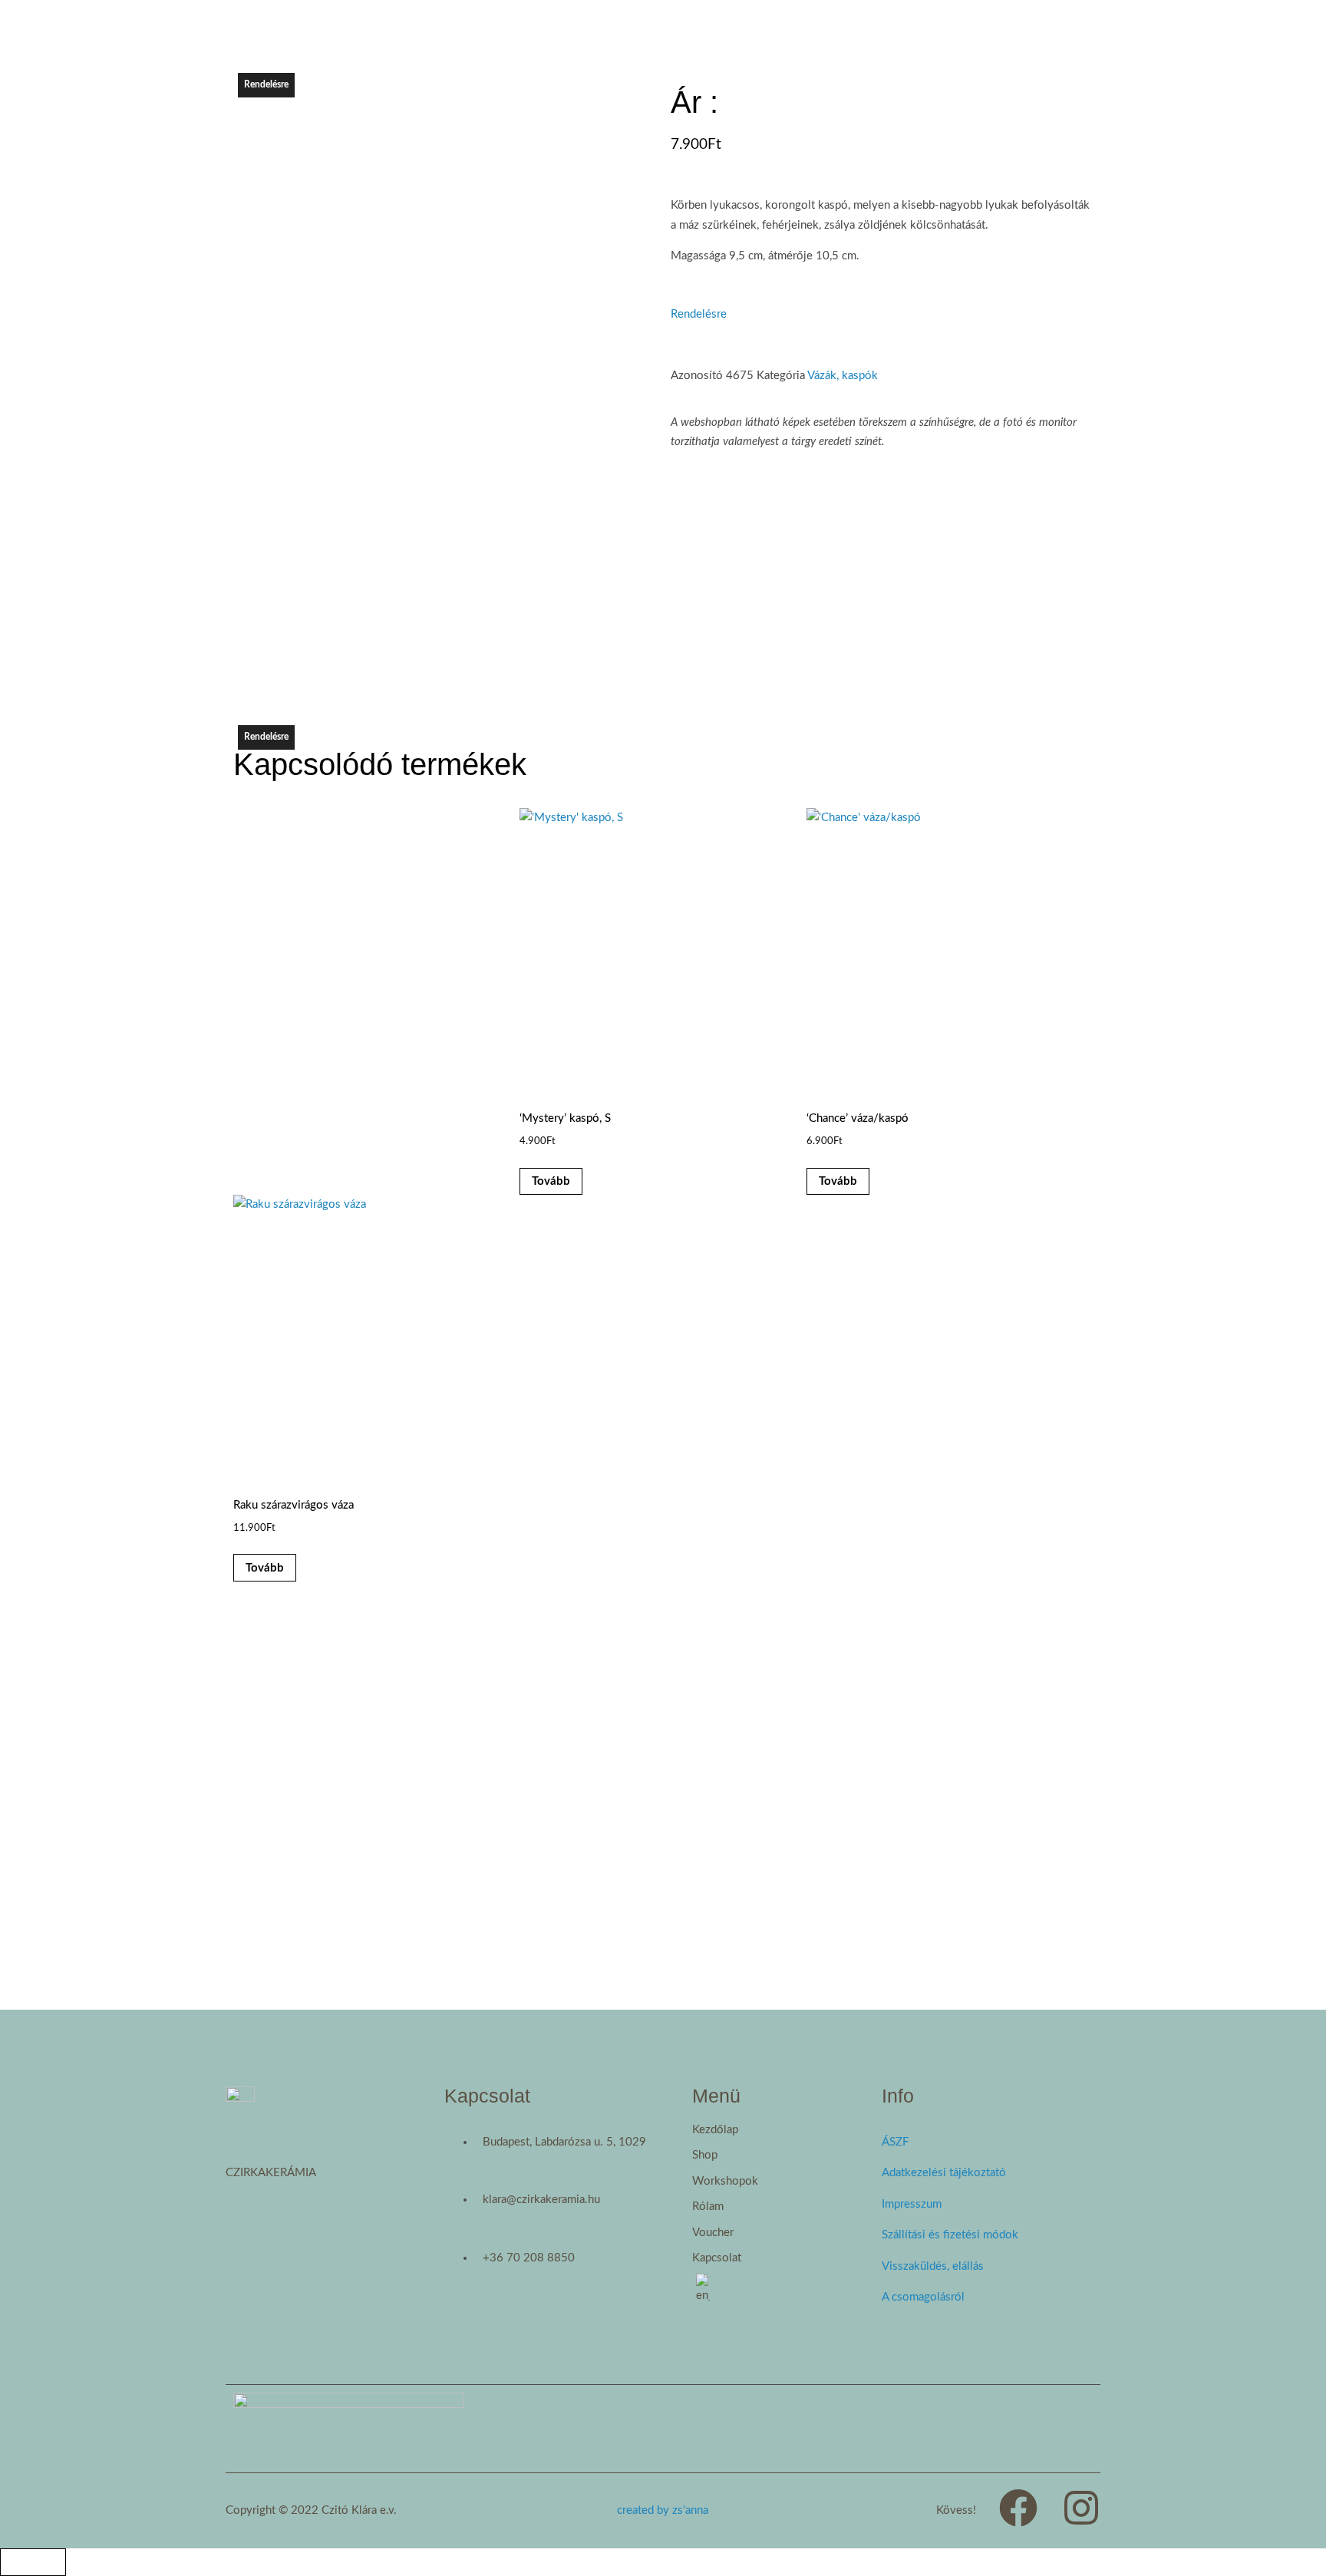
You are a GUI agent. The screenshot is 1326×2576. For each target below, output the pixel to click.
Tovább (551, 1181)
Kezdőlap (715, 2130)
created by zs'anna (663, 2510)
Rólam (708, 2207)
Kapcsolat (717, 2258)
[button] (787, 2155)
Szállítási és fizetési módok (950, 2235)
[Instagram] (1081, 2508)
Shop (705, 2155)
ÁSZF (895, 2142)
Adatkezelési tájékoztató (944, 2173)
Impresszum (912, 2204)
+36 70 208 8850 (529, 2258)
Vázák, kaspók (843, 376)
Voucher (713, 2233)
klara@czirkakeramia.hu (541, 2200)
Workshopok (725, 2181)
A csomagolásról (923, 2297)
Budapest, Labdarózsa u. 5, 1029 (564, 2142)
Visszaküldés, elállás (933, 2266)
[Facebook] (1018, 2508)
